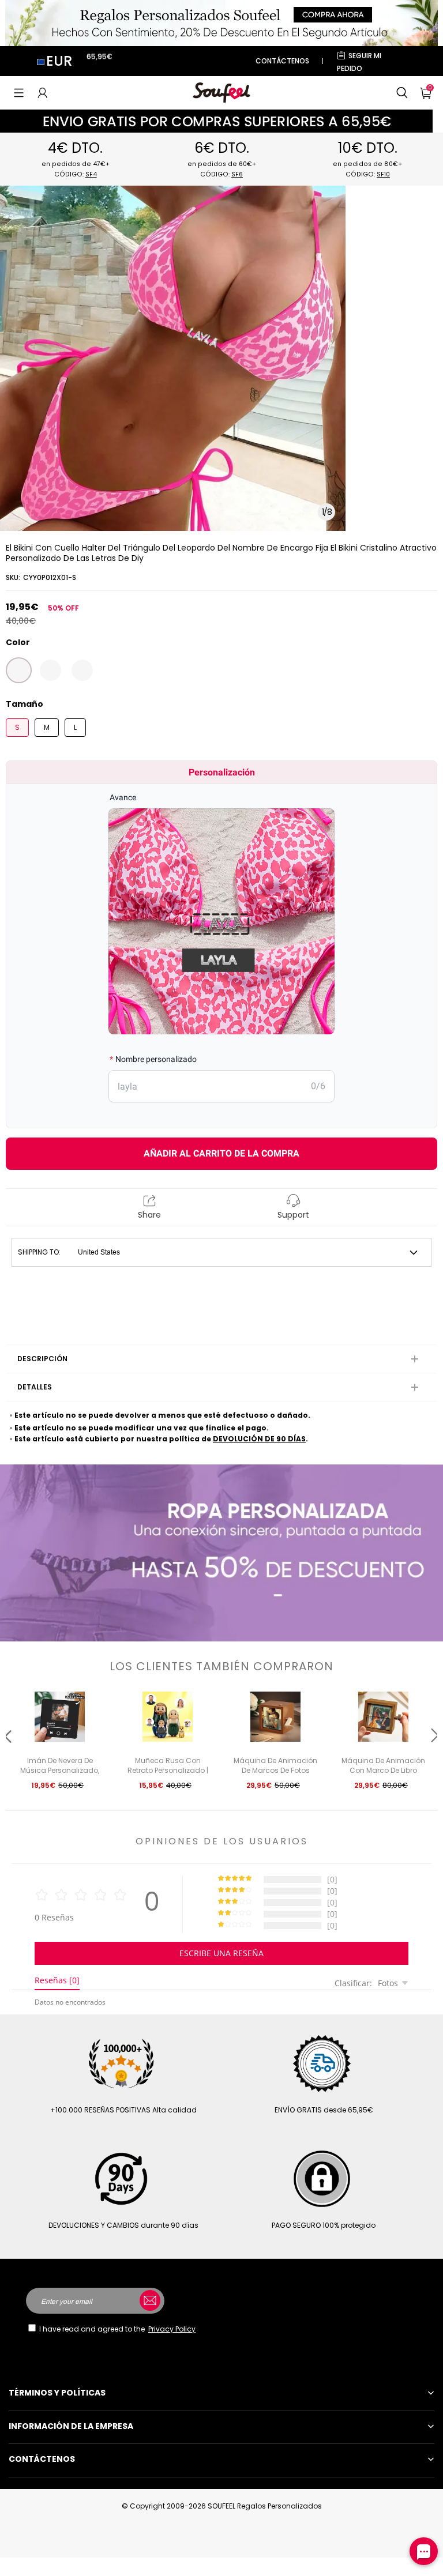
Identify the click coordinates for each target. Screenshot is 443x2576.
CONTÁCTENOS (282, 61)
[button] (19, 93)
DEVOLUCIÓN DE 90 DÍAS (259, 1439)
